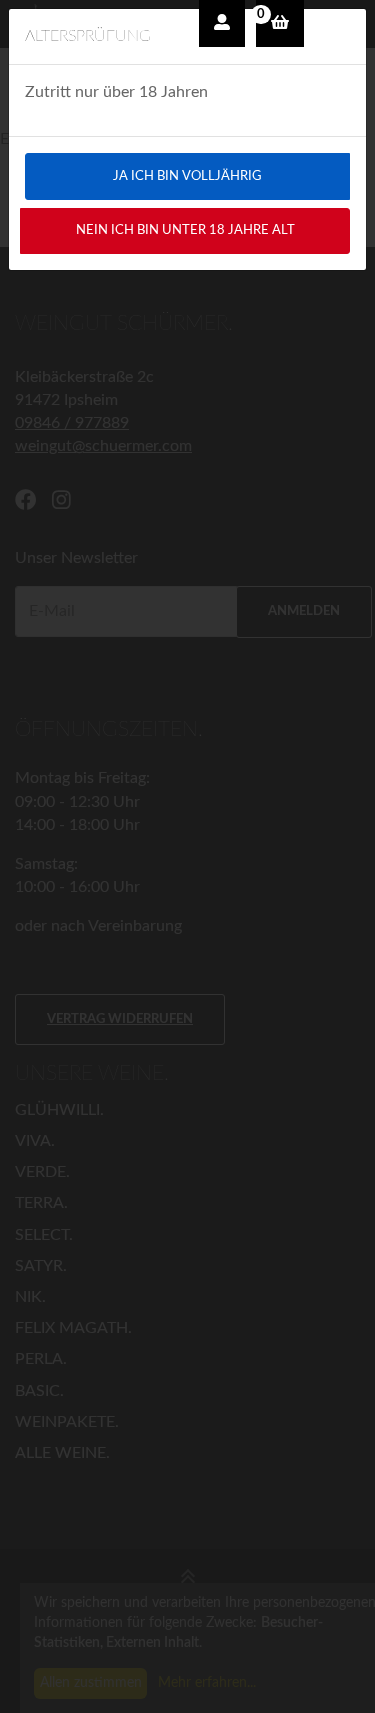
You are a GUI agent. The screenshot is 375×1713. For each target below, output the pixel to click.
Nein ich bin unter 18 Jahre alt (185, 230)
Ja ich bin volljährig (187, 176)
